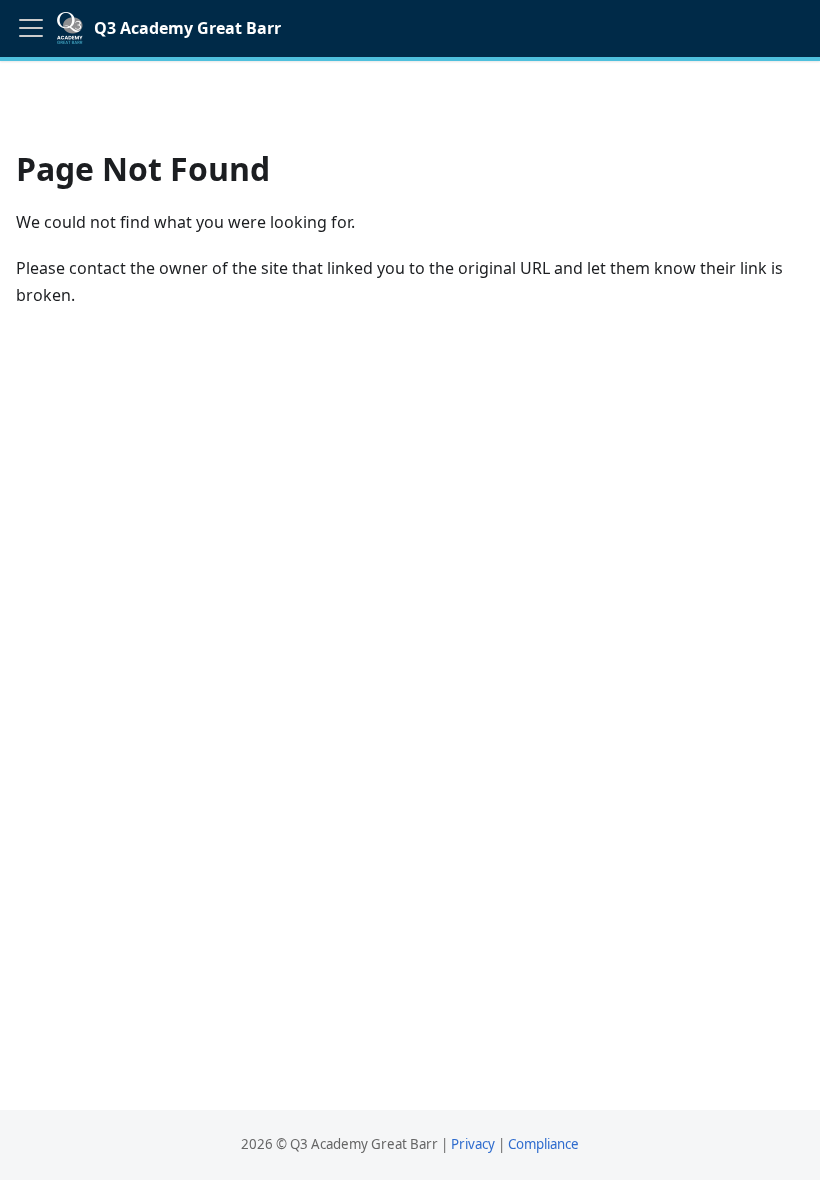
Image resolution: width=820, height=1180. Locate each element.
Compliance (543, 1144)
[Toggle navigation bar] (31, 28)
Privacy (473, 1144)
